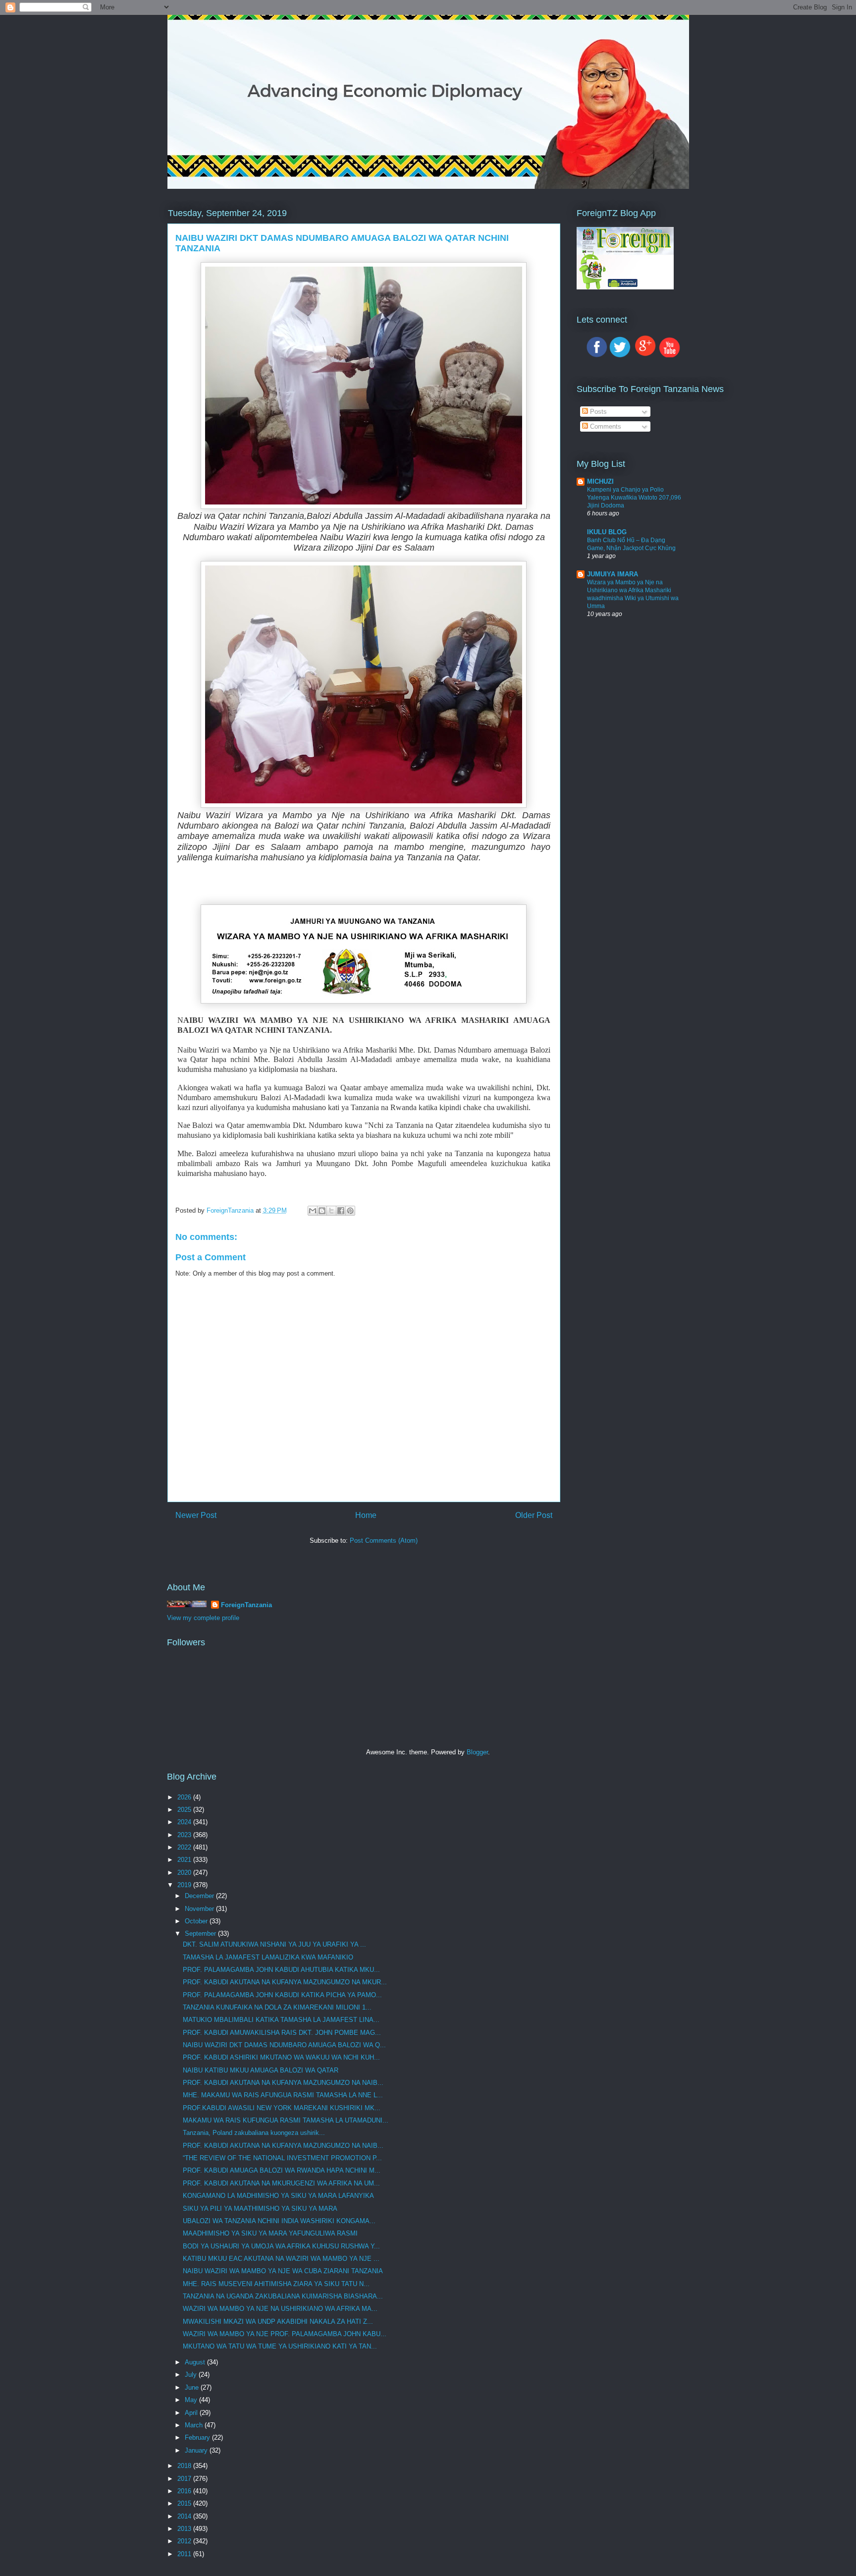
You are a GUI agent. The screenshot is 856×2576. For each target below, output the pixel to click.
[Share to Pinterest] (350, 1211)
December (200, 1896)
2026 (185, 1797)
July (192, 2375)
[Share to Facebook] (341, 1211)
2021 (185, 1860)
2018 (185, 2466)
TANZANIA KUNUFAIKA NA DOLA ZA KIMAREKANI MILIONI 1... (277, 2007)
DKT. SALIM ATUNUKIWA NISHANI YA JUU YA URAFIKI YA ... (274, 1944)
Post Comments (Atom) (384, 1540)
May (192, 2400)
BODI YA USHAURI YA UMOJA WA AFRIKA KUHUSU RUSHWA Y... (281, 2246)
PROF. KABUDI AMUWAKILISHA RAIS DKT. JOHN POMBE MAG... (282, 2033)
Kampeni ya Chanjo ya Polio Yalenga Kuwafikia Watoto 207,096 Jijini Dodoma (634, 498)
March (195, 2425)
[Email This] (313, 1211)
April (192, 2413)
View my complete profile (203, 1618)
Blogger (477, 1752)
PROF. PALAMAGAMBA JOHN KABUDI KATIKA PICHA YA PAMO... (282, 1995)
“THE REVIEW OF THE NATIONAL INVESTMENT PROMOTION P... (282, 2158)
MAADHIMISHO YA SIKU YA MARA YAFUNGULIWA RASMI (270, 2233)
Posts (597, 412)
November (200, 1909)
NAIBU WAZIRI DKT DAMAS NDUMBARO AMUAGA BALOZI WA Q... (284, 2045)
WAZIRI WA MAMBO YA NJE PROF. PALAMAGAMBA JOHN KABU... (285, 2334)
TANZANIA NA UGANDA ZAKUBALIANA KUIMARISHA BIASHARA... (283, 2296)
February (198, 2437)
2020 (185, 1873)
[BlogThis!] (322, 1211)
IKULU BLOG (607, 532)
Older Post (534, 1515)
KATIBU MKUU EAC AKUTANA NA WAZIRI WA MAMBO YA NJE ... (281, 2259)
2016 (185, 2491)
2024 (185, 1822)
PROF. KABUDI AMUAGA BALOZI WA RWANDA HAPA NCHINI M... (282, 2170)
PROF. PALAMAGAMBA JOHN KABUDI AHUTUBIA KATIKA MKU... (281, 1970)
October (197, 1921)
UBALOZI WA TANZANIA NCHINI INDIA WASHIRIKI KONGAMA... (279, 2221)
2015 (185, 2503)
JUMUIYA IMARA (613, 574)
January (197, 2450)
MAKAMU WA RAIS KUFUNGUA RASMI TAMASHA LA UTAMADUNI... (286, 2120)
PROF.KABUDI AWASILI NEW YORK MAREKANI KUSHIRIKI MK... (282, 2108)
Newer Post (196, 1515)
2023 (185, 1835)
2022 (185, 1847)
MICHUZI (600, 481)
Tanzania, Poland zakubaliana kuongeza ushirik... (254, 2133)
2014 (185, 2516)
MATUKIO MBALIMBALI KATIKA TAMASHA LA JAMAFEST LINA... (281, 2020)
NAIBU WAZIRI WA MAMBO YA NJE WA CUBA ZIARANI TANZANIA (283, 2271)
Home (366, 1515)
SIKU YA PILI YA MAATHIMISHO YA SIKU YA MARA (260, 2209)
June (193, 2387)
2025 (185, 1810)
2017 (185, 2479)
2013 (185, 2529)
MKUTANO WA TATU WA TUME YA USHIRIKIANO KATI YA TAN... (280, 2346)
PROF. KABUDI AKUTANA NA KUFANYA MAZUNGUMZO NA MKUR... (285, 1982)
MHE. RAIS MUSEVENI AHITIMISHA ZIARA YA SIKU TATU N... (276, 2284)
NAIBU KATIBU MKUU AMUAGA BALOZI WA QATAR (261, 2070)
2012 (185, 2541)
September (201, 1933)
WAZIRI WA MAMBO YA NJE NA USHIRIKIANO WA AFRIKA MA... (280, 2309)
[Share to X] (331, 1211)
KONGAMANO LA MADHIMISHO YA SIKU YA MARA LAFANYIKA (278, 2196)
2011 (185, 2554)
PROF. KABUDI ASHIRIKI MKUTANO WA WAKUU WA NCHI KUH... (281, 2057)
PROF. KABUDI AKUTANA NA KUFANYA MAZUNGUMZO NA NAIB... (283, 2083)
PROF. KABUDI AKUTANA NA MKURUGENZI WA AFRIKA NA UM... (281, 2183)
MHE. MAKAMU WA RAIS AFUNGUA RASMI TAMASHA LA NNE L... (283, 2095)
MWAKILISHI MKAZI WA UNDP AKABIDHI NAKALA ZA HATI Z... (278, 2322)
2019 (185, 1885)
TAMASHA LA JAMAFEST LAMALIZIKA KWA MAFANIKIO (268, 1957)
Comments (605, 426)
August (196, 2362)
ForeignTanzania (246, 1605)
